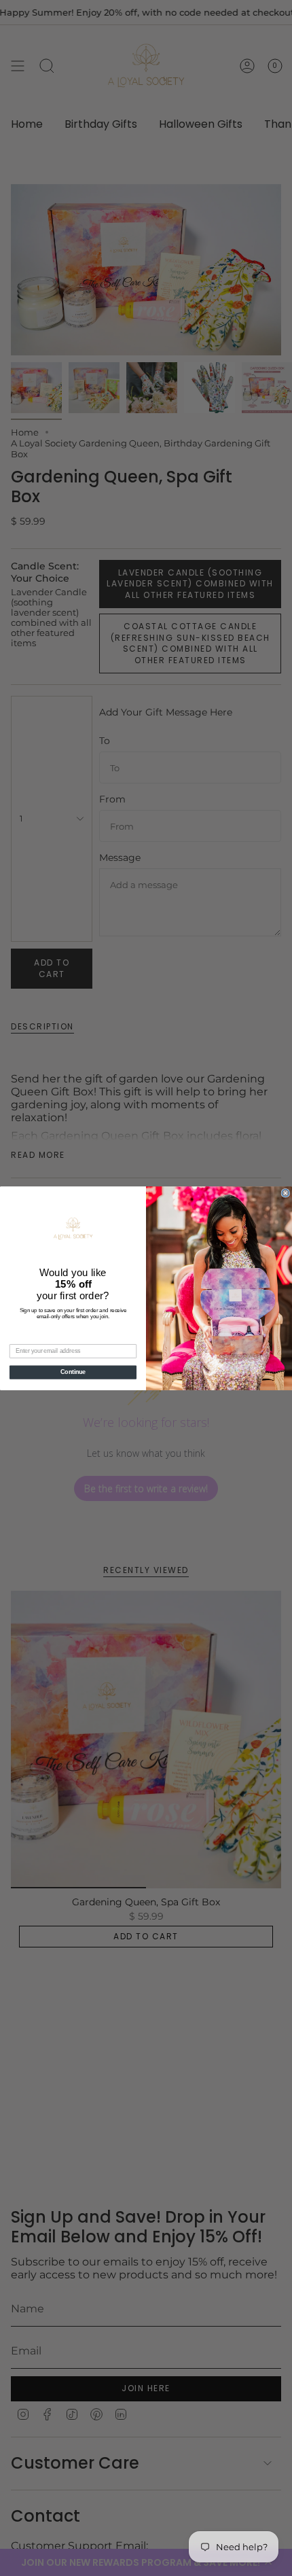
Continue (73, 1372)
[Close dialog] (286, 1193)
